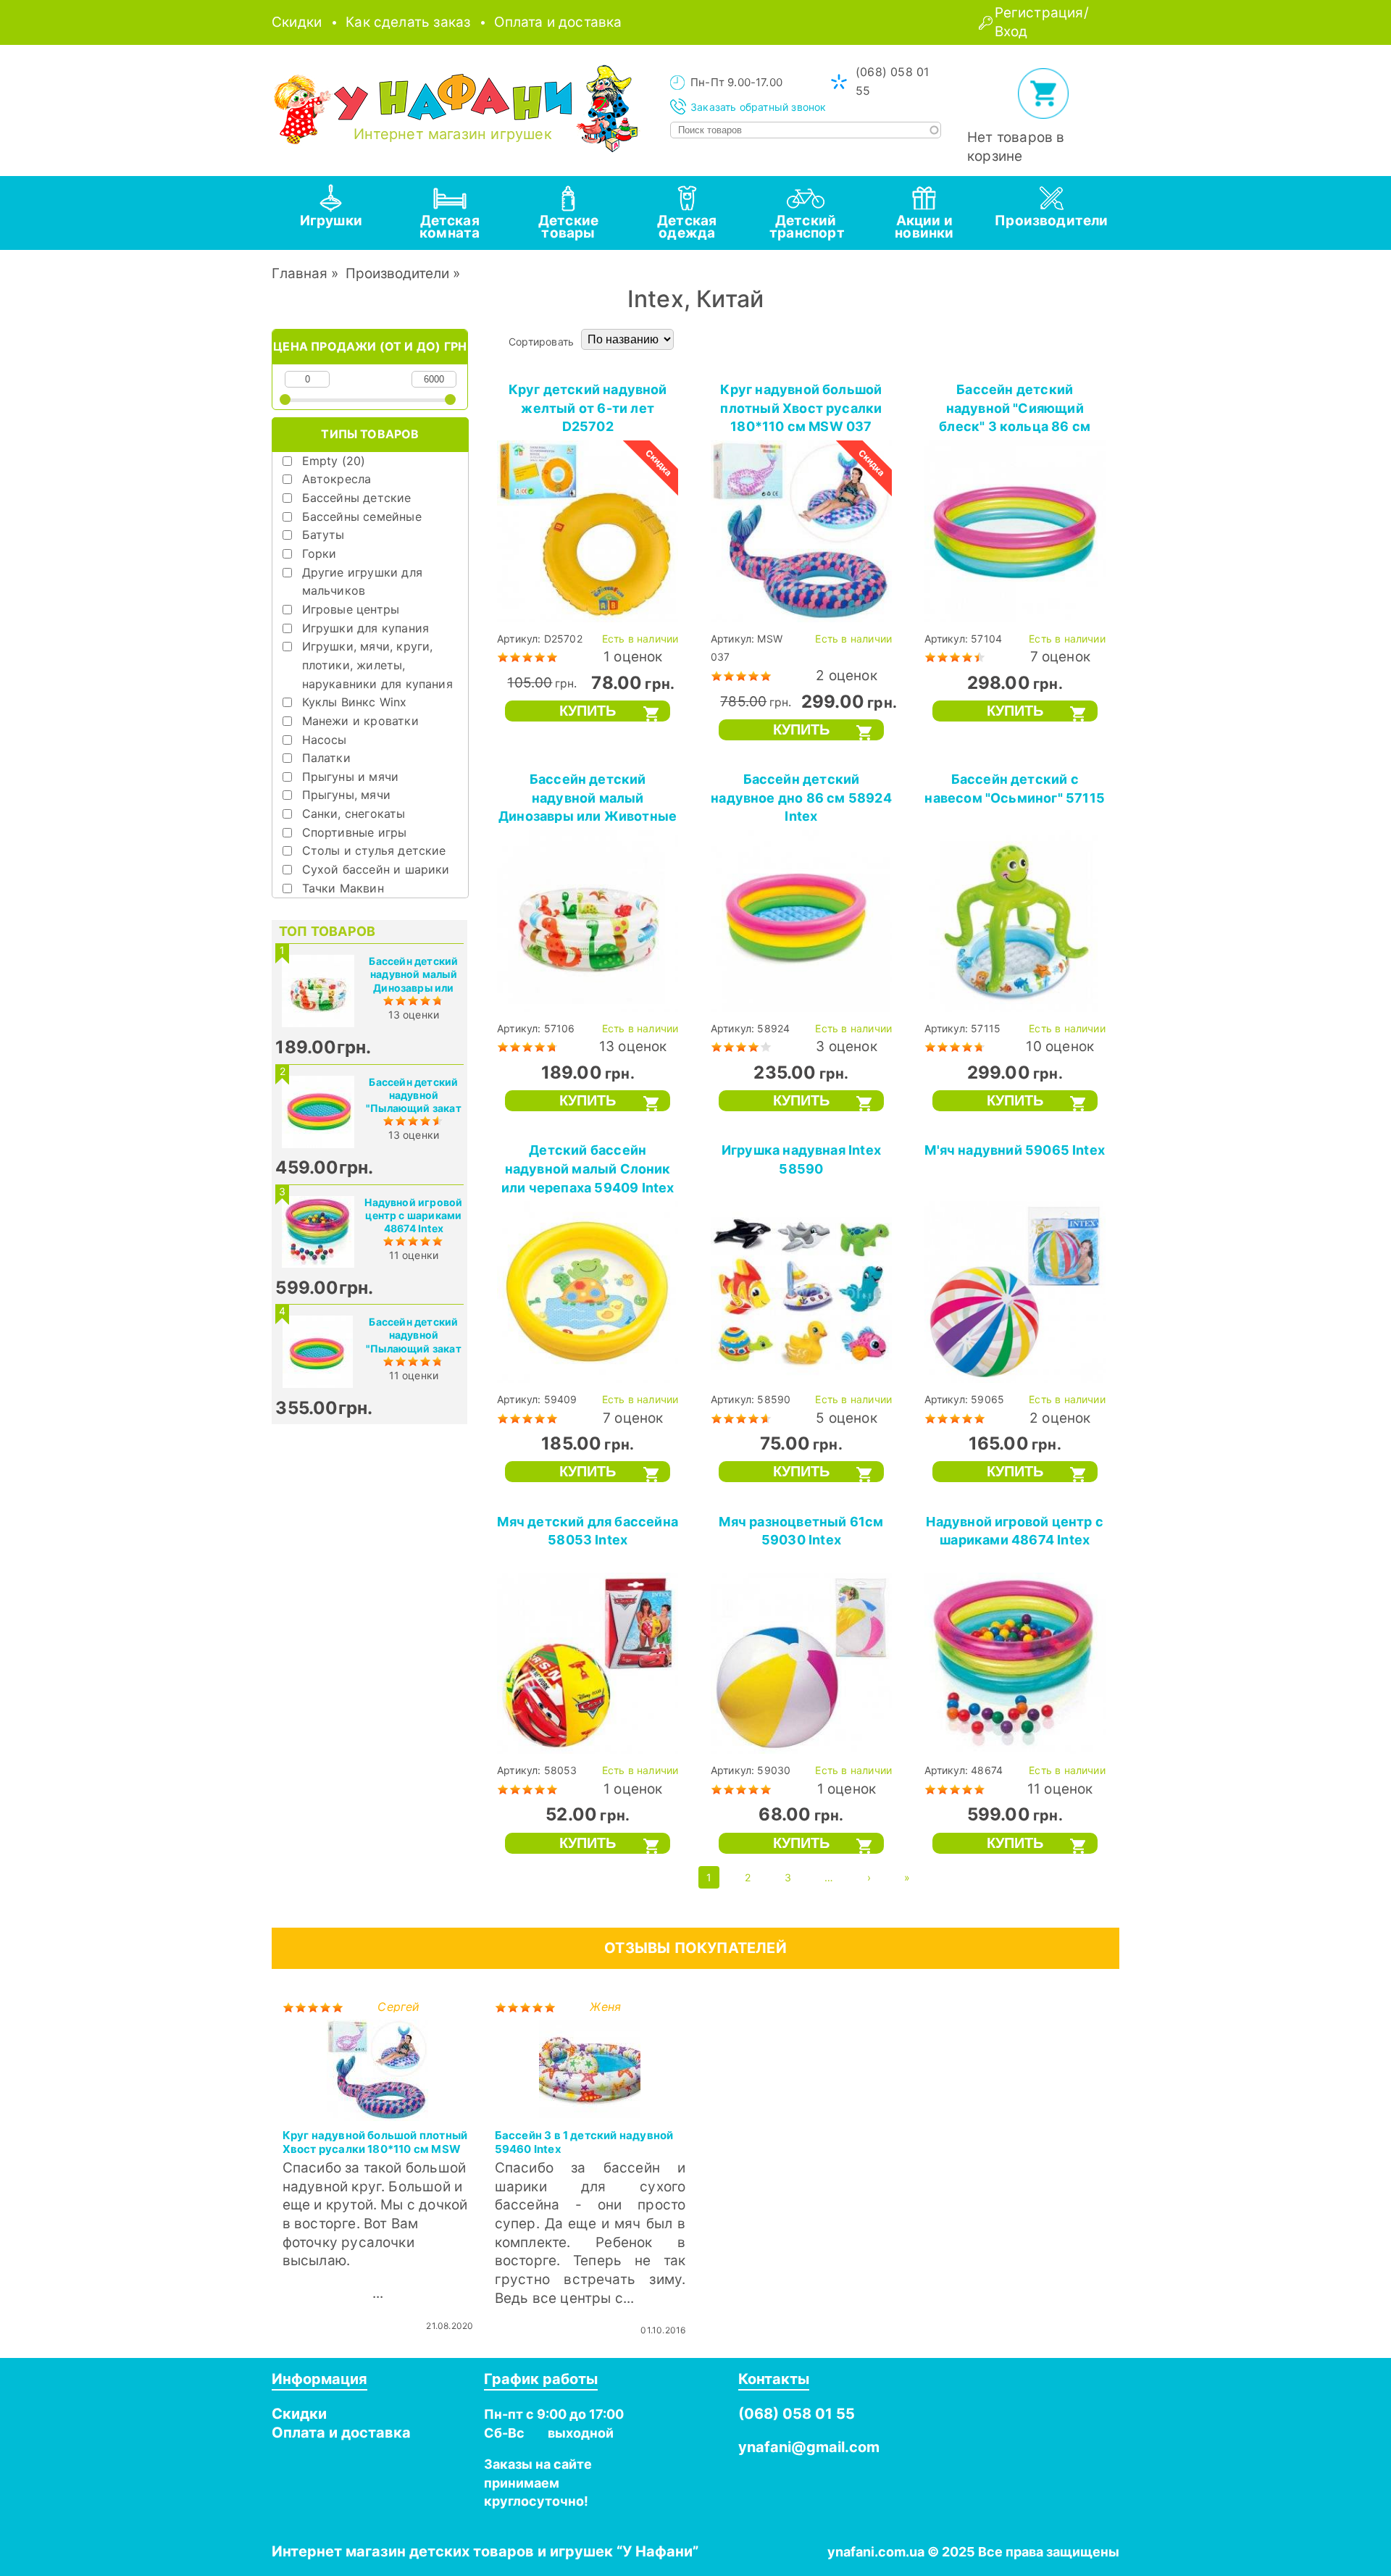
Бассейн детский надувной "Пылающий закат (414, 1095)
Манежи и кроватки (360, 721)
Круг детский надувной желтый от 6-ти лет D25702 (588, 408)
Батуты (323, 535)
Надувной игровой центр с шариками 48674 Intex (413, 1215)
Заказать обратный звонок (759, 107)
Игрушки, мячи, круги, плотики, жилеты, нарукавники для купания (377, 665)
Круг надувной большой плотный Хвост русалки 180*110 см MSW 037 (801, 408)
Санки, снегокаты (354, 814)
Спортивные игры (355, 832)
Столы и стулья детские (374, 850)
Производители (397, 273)
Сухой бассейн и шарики (376, 869)
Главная (300, 273)
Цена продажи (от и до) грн (370, 346)
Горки (319, 553)
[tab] (331, 213)
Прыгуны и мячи (351, 777)
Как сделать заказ (408, 22)
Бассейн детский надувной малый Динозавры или (413, 974)
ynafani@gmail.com (809, 2447)
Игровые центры (351, 609)
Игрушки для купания (366, 628)
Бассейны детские (357, 498)
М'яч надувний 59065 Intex (1015, 1150)
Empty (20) (334, 461)
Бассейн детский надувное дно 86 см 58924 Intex (801, 798)
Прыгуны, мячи (346, 795)
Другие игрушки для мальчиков (362, 582)
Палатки (326, 758)
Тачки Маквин (343, 888)
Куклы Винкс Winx (355, 702)
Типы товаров (370, 434)
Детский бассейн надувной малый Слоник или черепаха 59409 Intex (588, 1168)
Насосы (325, 740)
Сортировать (541, 342)
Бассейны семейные (362, 517)
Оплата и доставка (558, 22)
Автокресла (337, 479)
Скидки (297, 22)
